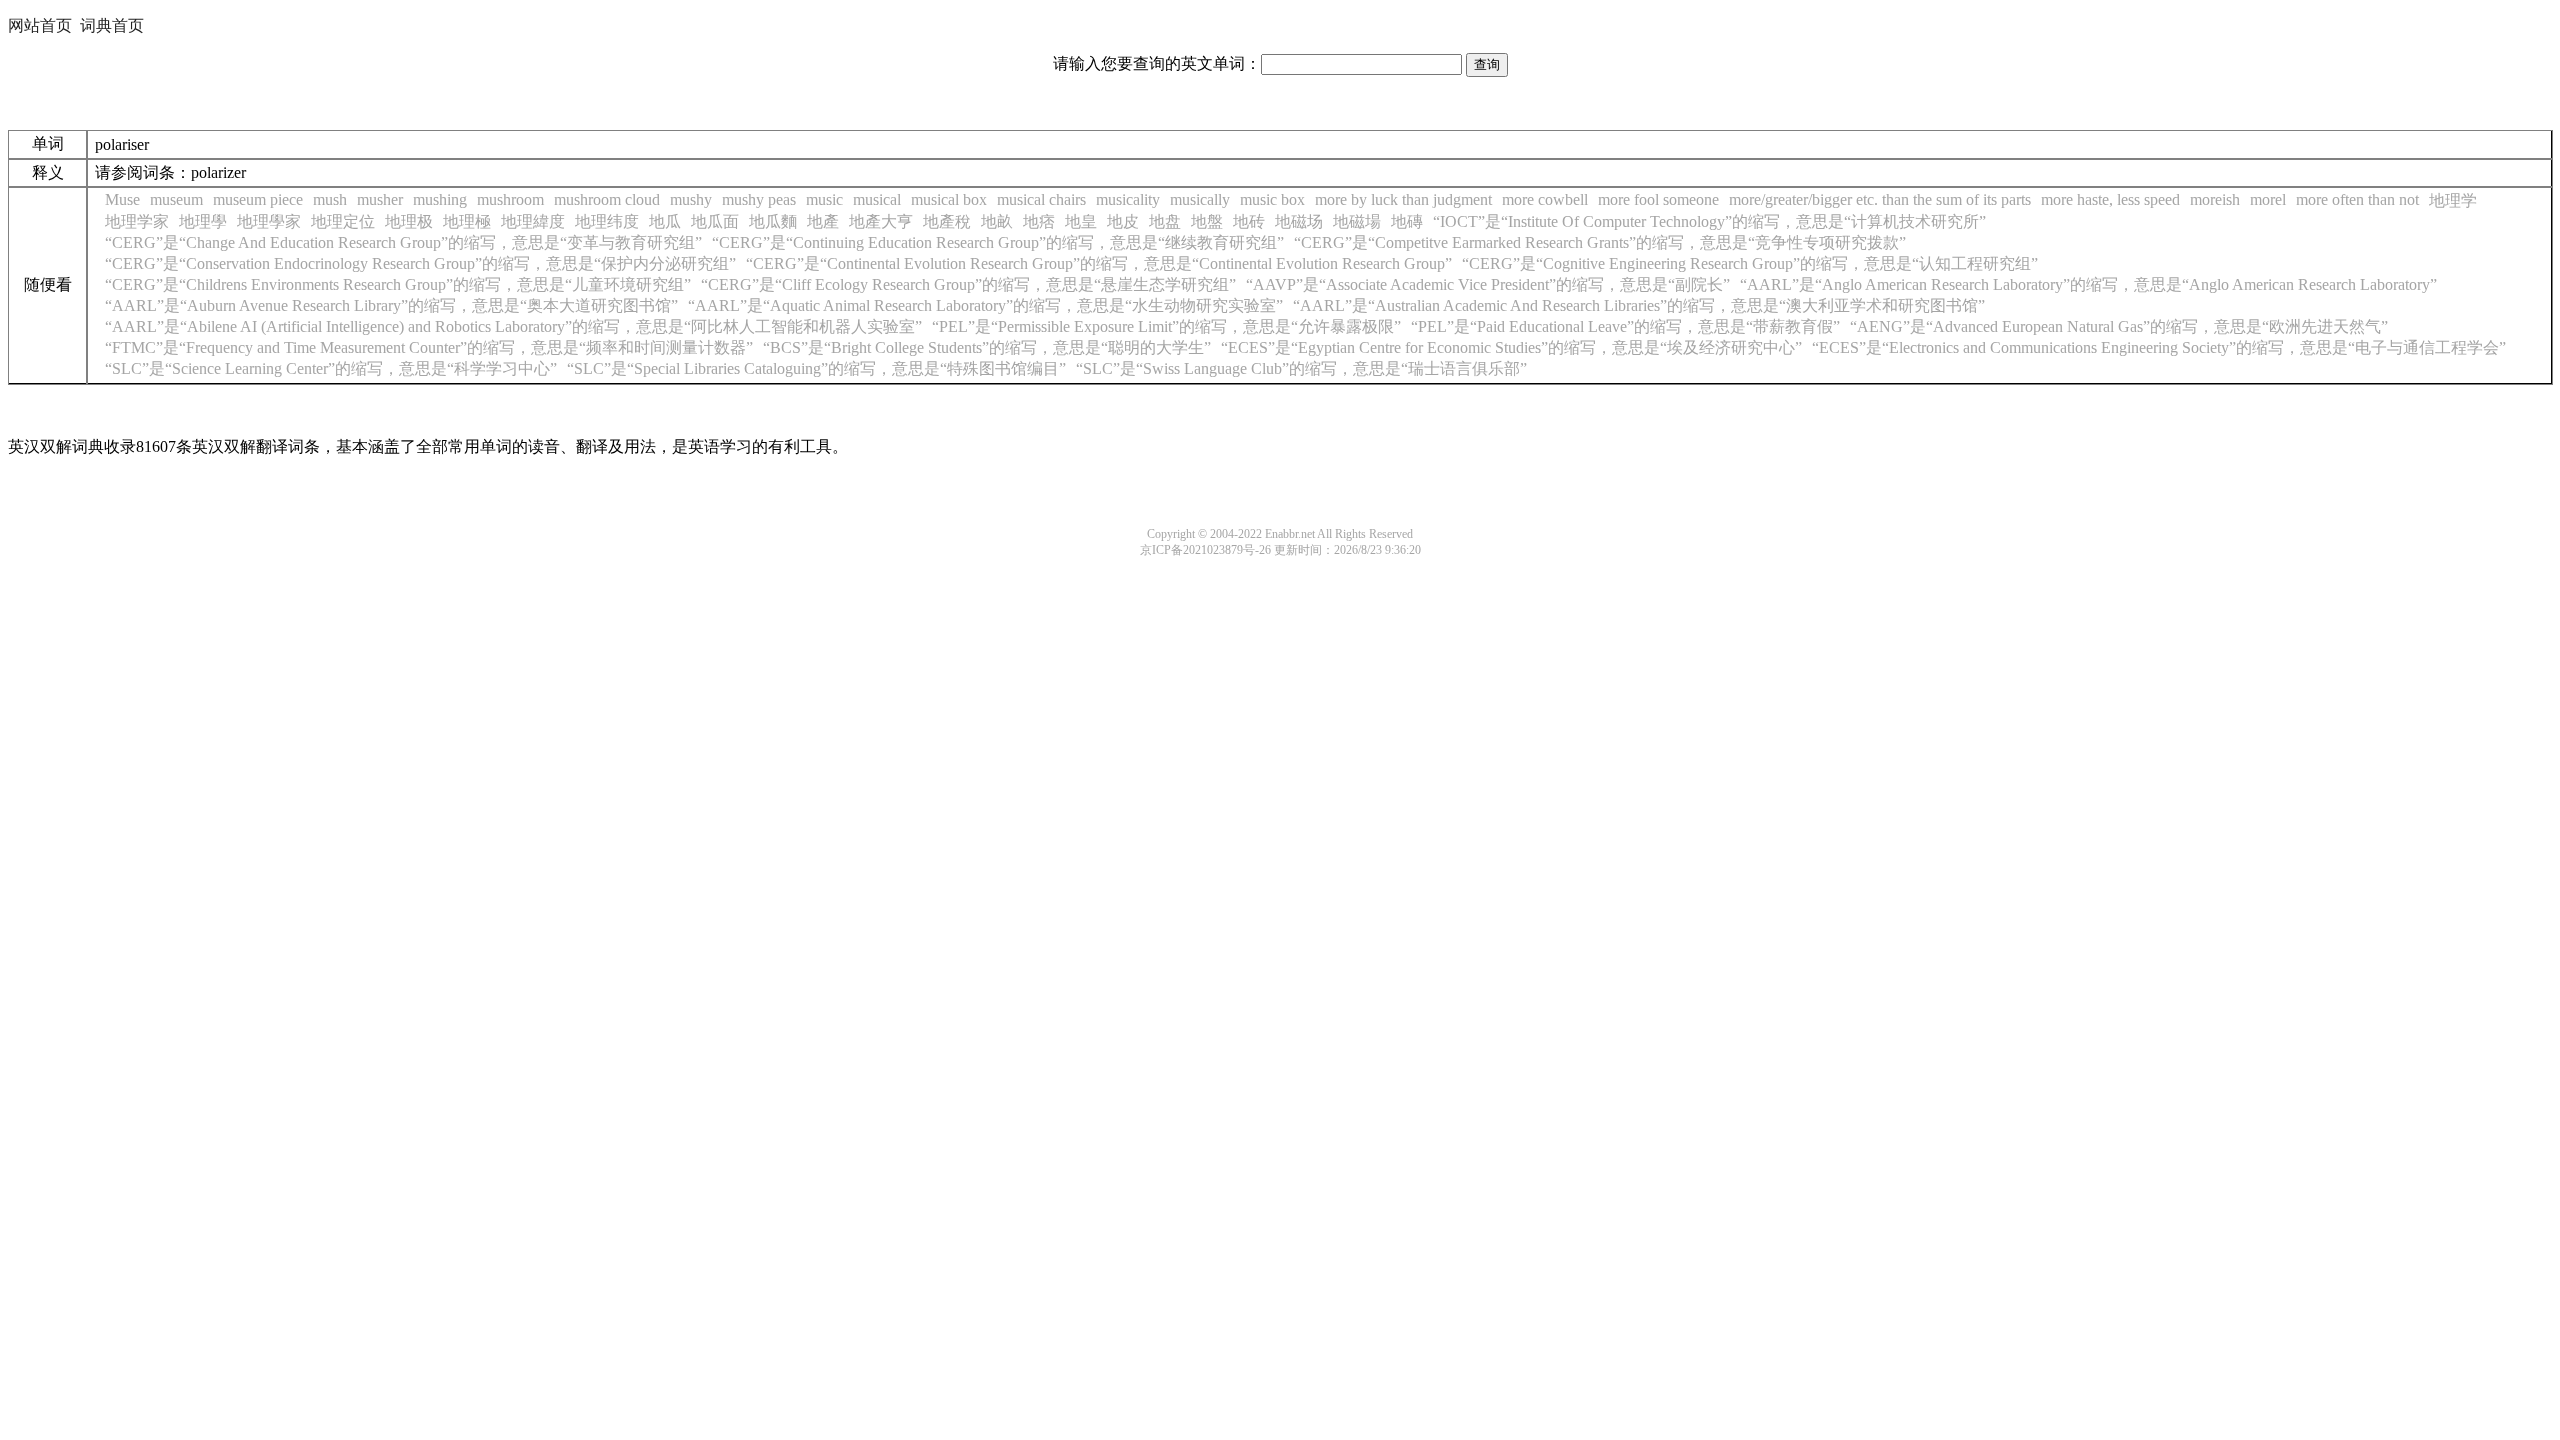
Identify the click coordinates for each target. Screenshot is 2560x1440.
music (824, 199)
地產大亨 (881, 221)
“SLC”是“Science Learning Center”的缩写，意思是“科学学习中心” (331, 368)
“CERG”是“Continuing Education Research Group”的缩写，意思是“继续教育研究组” (998, 242)
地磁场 (1299, 221)
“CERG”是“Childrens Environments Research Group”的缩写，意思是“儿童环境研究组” (398, 284)
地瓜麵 (773, 221)
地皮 (1123, 221)
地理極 (467, 221)
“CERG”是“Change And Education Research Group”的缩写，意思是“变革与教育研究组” (403, 242)
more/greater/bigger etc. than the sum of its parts (1880, 199)
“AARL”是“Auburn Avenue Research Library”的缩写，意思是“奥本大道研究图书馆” (391, 305)
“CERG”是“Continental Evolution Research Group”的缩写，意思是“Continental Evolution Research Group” (1099, 263)
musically (1200, 199)
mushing (440, 199)
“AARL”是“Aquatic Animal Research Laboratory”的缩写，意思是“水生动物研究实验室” (985, 305)
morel (2268, 199)
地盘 (1165, 221)
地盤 (1207, 221)
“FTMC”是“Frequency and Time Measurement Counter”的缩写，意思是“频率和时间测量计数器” (429, 347)
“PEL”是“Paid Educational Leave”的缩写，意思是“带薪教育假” (1625, 326)
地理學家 (269, 221)
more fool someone (1658, 199)
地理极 (409, 221)
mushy (691, 199)
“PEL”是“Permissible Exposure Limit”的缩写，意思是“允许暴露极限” (1166, 326)
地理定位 (343, 221)
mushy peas (759, 199)
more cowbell (1545, 199)
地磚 (1407, 221)
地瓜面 (715, 221)
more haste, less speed (2110, 199)
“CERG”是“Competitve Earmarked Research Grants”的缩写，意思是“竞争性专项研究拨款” (1600, 242)
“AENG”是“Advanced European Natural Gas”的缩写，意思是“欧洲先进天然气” (2119, 326)
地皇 (1081, 221)
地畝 (997, 221)
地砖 (1249, 221)
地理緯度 (533, 221)
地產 (823, 221)
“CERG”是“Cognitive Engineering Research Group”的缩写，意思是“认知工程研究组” (1750, 263)
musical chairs (1041, 199)
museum (176, 199)
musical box (949, 199)
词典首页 (112, 25)
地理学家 (137, 221)
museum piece (258, 199)
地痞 (1039, 221)
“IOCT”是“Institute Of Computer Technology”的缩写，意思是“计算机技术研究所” (1709, 221)
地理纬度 (607, 221)
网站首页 (40, 25)
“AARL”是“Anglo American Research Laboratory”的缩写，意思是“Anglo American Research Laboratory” (2088, 284)
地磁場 (1357, 221)
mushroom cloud (607, 199)
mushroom (510, 199)
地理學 (203, 221)
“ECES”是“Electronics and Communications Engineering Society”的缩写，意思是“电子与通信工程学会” (2159, 347)
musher (380, 199)
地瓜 (665, 221)
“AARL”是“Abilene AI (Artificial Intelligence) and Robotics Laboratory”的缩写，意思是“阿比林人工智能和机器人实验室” (513, 326)
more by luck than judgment (1403, 199)
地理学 (2453, 200)
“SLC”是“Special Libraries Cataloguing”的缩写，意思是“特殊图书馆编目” (816, 368)
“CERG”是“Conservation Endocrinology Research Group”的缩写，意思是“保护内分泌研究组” (420, 263)
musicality (1128, 199)
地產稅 (947, 221)
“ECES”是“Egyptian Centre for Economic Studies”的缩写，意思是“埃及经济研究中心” (1511, 347)
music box (1272, 199)
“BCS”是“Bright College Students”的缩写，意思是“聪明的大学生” (987, 347)
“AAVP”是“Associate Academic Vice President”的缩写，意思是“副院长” (1488, 284)
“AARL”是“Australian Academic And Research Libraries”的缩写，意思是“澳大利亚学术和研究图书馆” (1639, 305)
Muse (122, 199)
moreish (2215, 199)
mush (330, 199)
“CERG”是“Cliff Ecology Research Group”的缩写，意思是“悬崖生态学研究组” (968, 284)
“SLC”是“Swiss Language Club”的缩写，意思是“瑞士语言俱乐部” (1301, 368)
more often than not (2357, 199)
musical (877, 199)
